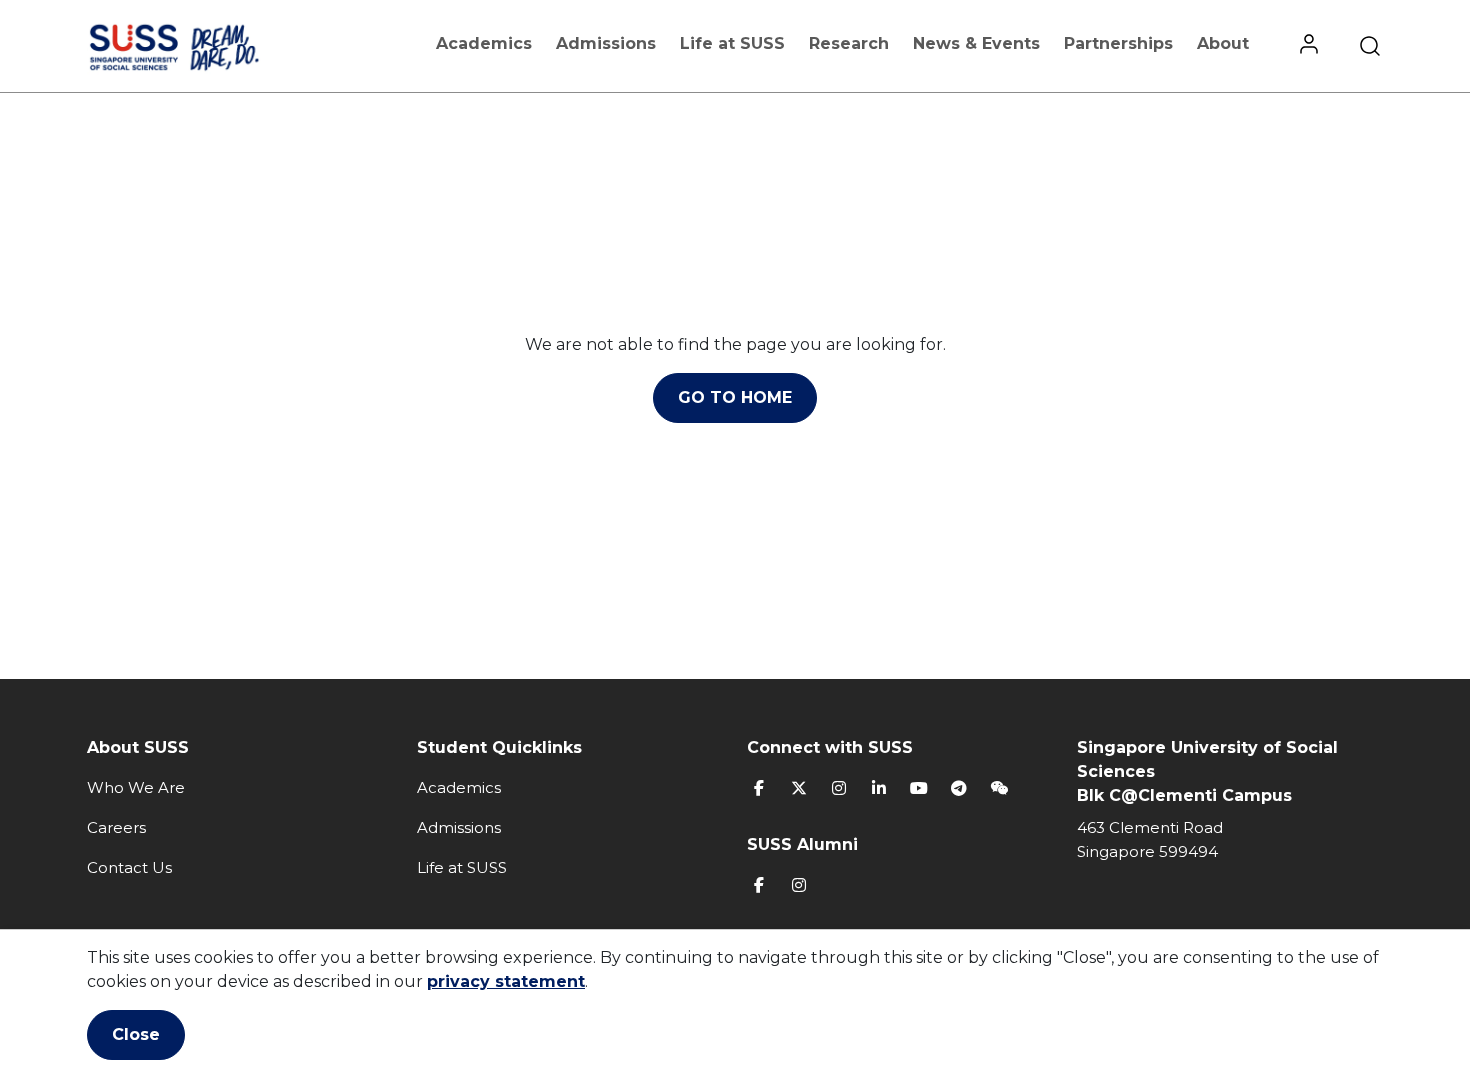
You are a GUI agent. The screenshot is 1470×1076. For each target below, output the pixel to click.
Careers (116, 827)
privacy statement (506, 981)
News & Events (976, 43)
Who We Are (136, 787)
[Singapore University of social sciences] (208, 46)
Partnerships (1118, 43)
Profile (1309, 46)
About (1223, 43)
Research (849, 43)
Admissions (606, 43)
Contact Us (129, 867)
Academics (484, 43)
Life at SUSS (732, 43)
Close (136, 1034)
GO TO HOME (735, 397)
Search (1370, 46)
